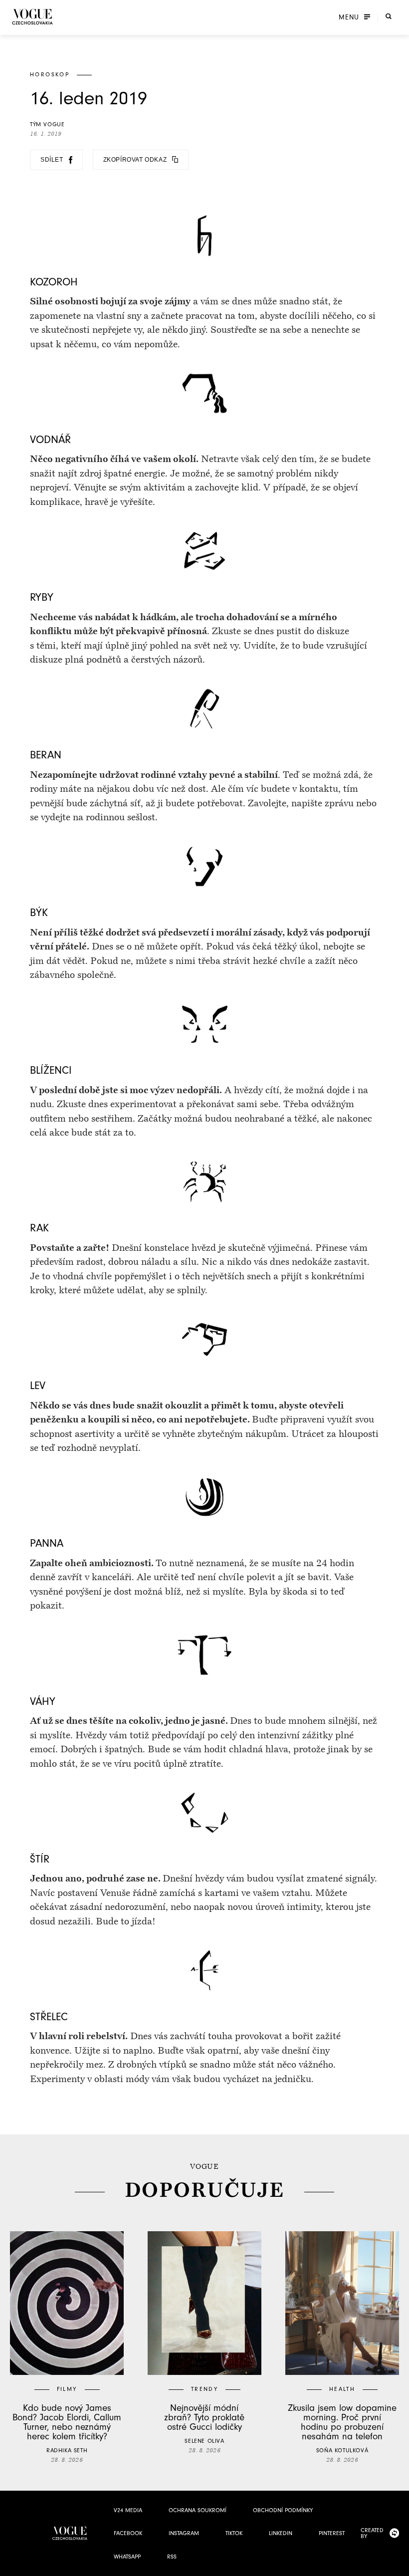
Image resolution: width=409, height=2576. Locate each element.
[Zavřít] (399, 2566)
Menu (349, 17)
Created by (372, 2533)
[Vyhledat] (389, 16)
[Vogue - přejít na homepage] (32, 17)
